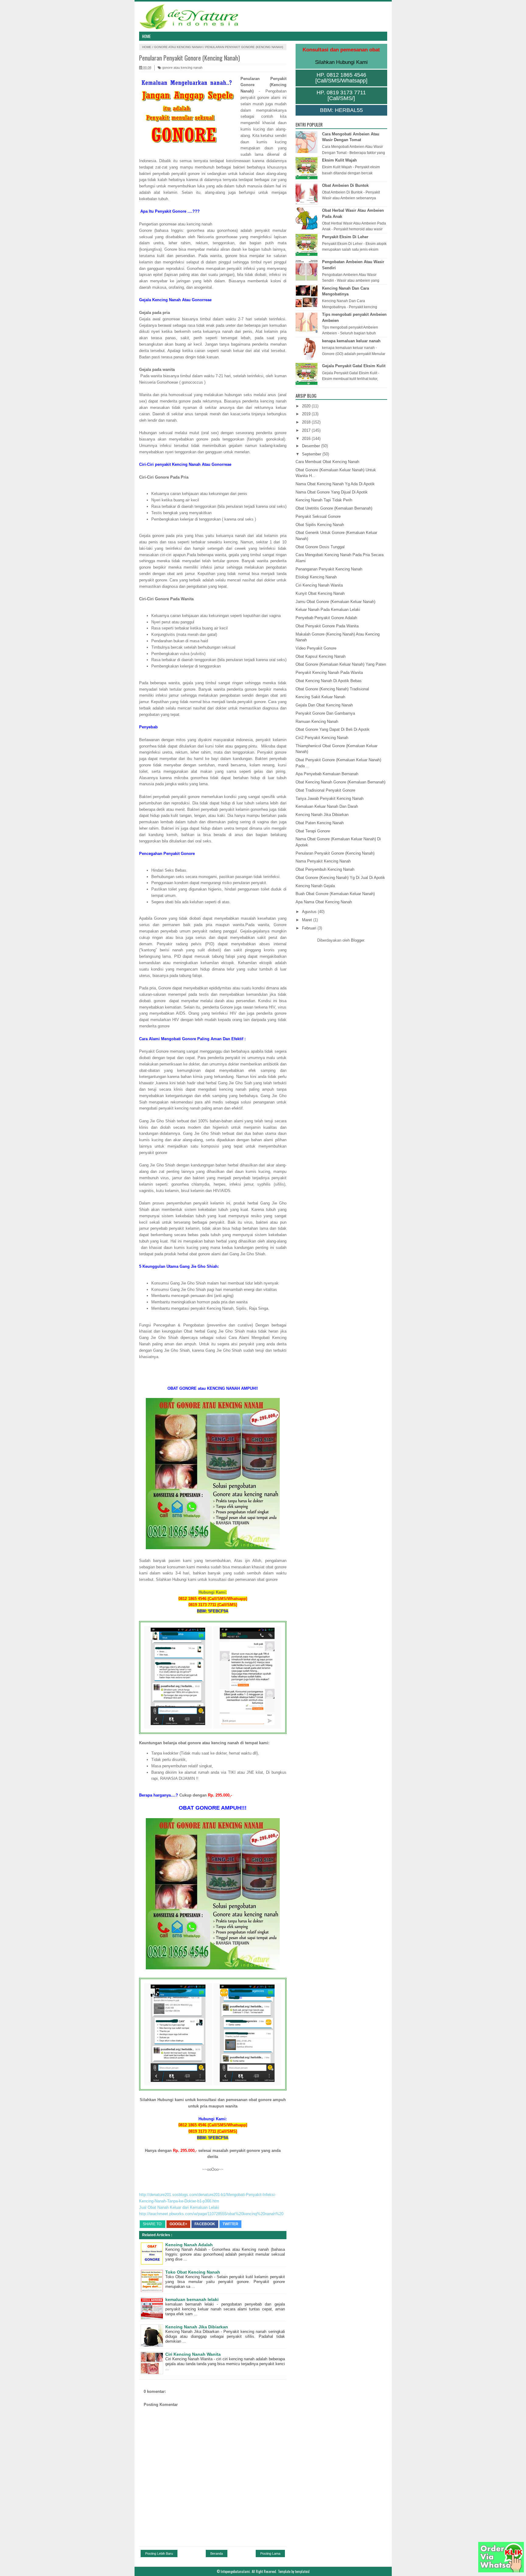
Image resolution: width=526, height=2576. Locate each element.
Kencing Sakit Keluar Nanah (320, 697)
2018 (307, 422)
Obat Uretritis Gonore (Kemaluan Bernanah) (334, 508)
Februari (310, 928)
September (312, 454)
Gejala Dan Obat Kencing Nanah (324, 705)
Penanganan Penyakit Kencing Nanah (329, 569)
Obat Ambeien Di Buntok (345, 185)
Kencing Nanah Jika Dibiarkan (197, 2327)
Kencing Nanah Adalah (189, 2245)
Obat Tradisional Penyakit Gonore (325, 790)
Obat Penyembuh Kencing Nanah (325, 869)
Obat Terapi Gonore (313, 831)
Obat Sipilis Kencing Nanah (320, 525)
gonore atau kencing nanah (178, 47)
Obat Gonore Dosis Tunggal (320, 547)
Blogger (358, 940)
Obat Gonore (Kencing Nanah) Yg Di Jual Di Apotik (340, 878)
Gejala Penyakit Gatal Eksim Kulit (354, 366)
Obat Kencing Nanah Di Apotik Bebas (329, 681)
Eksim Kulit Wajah (339, 160)
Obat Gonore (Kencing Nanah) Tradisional (332, 689)
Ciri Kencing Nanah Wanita (193, 2354)
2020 (307, 406)
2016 (307, 439)
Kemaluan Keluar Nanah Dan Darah (327, 806)
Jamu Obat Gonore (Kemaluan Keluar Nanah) (335, 602)
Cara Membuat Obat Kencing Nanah (327, 462)
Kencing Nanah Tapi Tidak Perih (324, 500)
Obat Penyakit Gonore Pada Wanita (327, 626)
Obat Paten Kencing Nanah (320, 823)
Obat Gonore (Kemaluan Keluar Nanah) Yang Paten (341, 664)
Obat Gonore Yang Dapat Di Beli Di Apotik (333, 729)
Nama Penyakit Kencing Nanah (323, 861)
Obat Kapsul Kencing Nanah (321, 656)
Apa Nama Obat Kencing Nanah (324, 902)
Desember (312, 446)
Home (146, 36)
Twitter (230, 2224)
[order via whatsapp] (501, 2571)
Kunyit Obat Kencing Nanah (320, 593)
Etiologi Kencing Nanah (316, 577)
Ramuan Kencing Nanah (317, 722)
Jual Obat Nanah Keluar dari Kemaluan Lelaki (179, 2207)
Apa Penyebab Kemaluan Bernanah (327, 774)
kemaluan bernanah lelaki (192, 2299)
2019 (307, 414)
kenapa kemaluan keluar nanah (351, 341)
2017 (307, 430)
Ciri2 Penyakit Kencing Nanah (322, 738)
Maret (308, 920)
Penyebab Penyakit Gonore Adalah (326, 618)
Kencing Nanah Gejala (315, 886)
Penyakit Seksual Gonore (318, 516)
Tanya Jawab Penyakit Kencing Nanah (330, 798)
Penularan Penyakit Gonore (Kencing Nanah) (335, 853)
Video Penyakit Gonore (316, 648)
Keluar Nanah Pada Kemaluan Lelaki (328, 610)
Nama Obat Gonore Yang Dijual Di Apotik (332, 492)
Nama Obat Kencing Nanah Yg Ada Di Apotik (335, 484)
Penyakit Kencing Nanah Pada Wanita (329, 673)
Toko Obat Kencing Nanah (193, 2272)
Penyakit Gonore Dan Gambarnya (325, 713)
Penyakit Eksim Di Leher (345, 237)
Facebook (205, 2224)
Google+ (178, 2224)
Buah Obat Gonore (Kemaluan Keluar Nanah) (335, 894)
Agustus (310, 912)
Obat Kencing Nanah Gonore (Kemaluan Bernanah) (340, 782)
